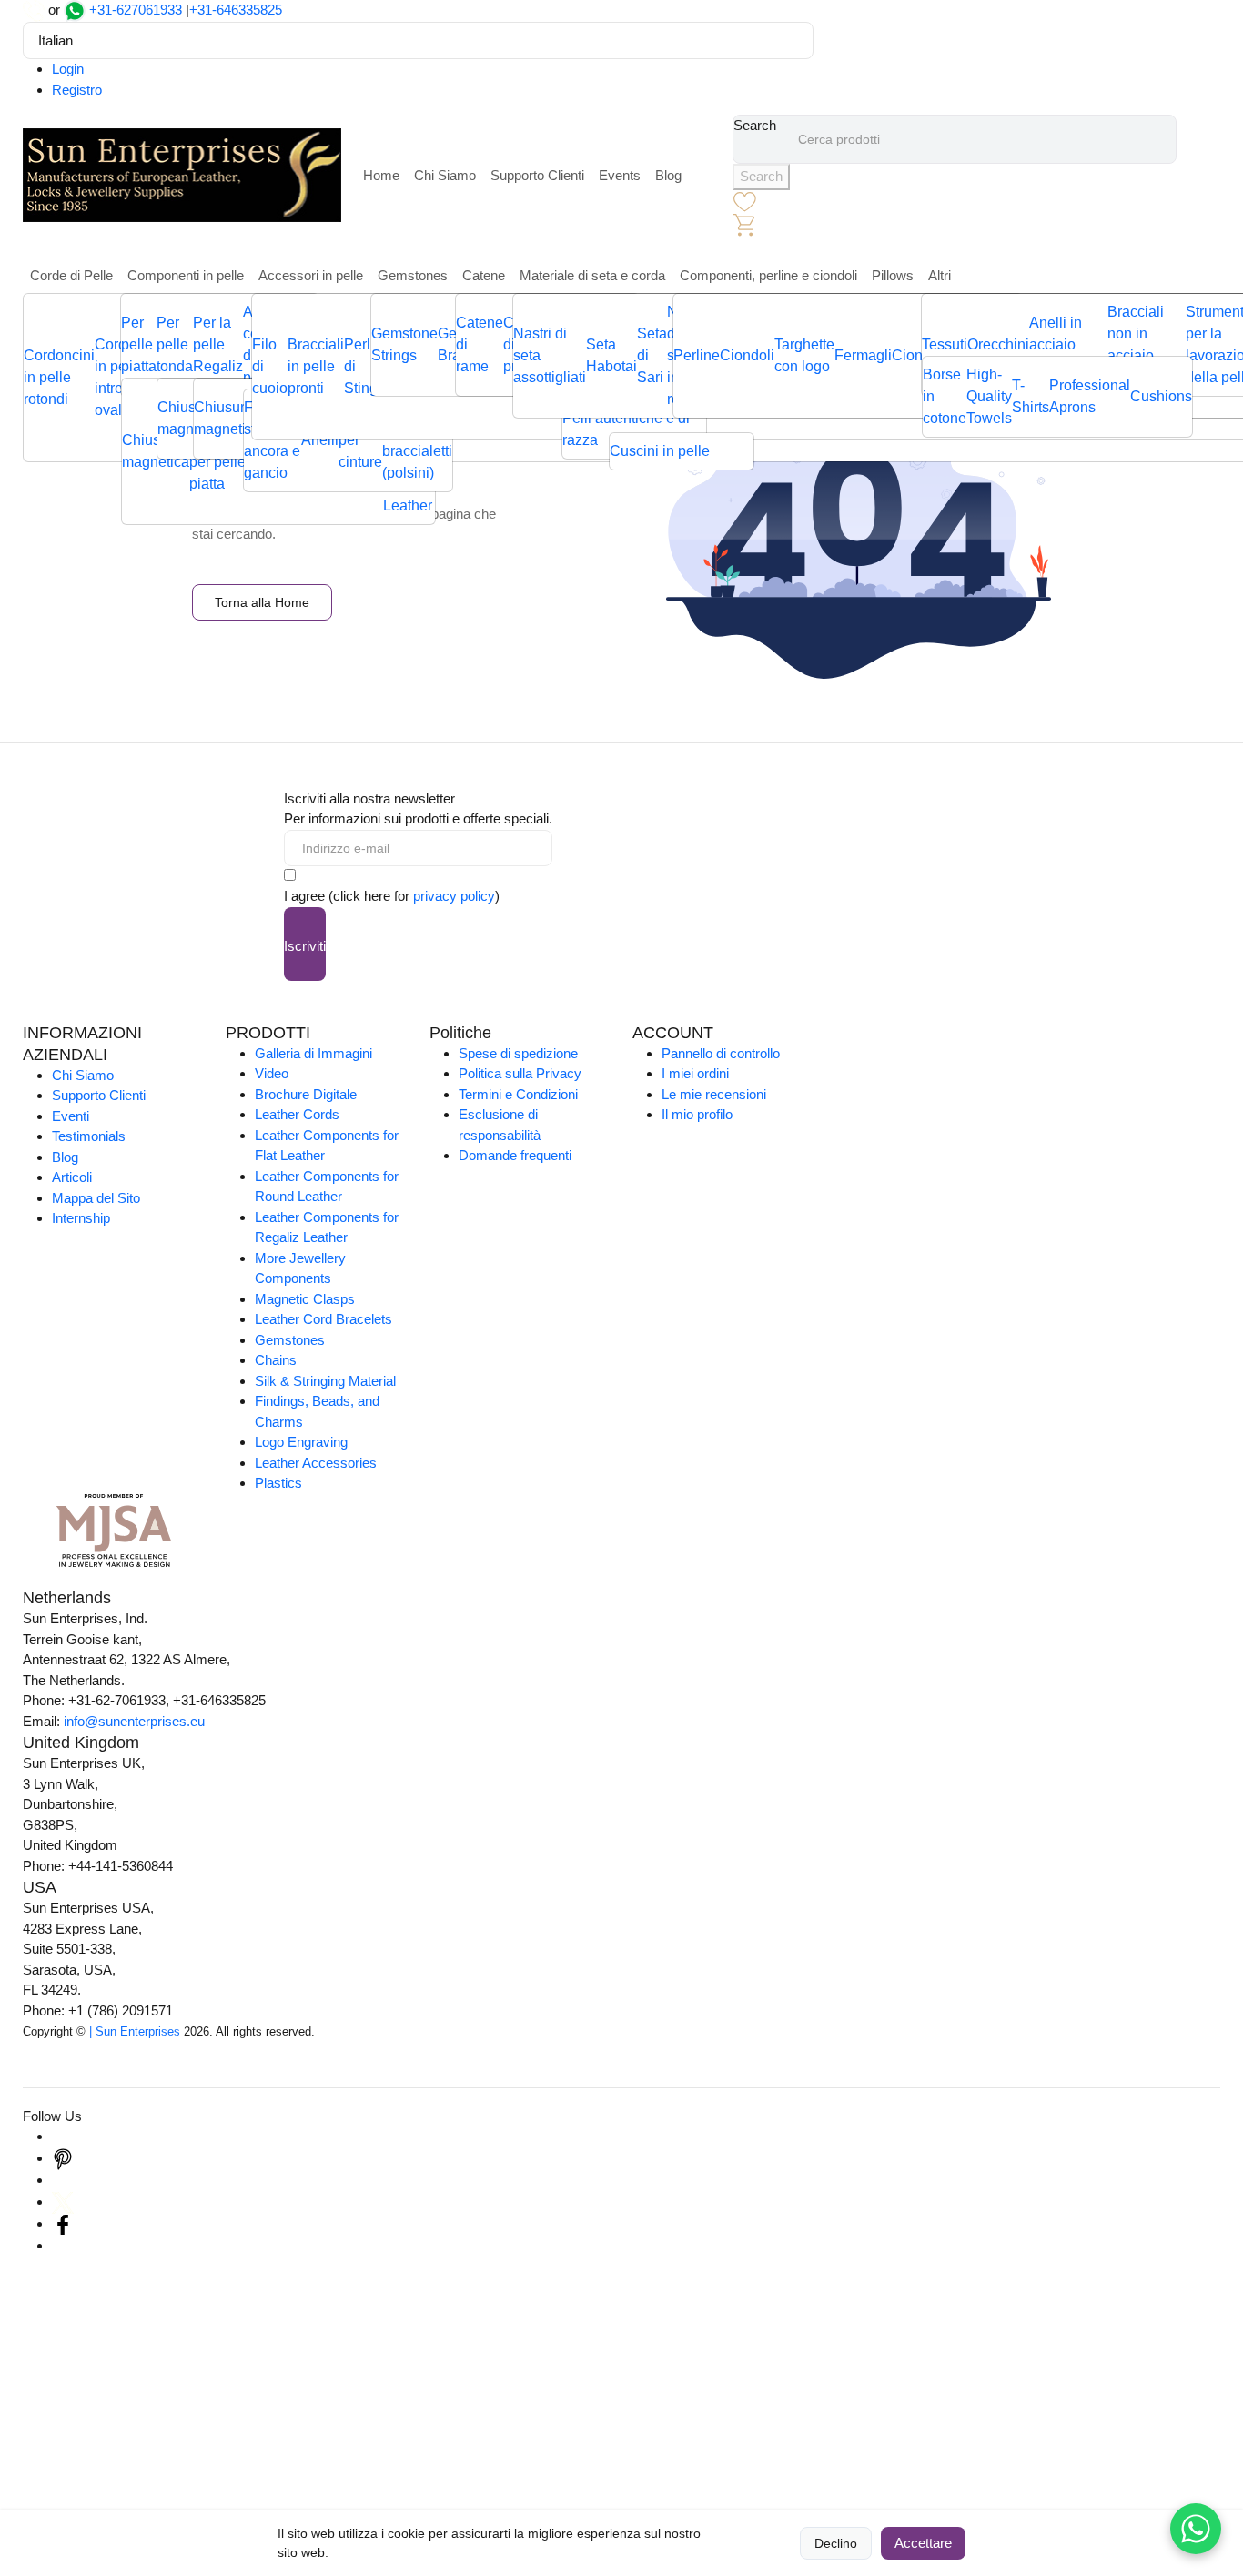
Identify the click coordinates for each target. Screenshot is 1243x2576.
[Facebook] (63, 2223)
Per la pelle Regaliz (218, 344)
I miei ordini (695, 1073)
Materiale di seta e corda (592, 275)
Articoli (72, 1177)
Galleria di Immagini (313, 1053)
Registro (77, 90)
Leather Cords (297, 1114)
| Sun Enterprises (135, 2031)
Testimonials (89, 1136)
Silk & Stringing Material (325, 1381)
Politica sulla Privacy (520, 1073)
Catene (484, 275)
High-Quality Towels (989, 396)
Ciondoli (747, 355)
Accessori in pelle (311, 275)
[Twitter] (63, 2202)
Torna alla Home (262, 602)
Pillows (893, 275)
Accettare (923, 2543)
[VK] (63, 2245)
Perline (697, 355)
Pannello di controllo (721, 1053)
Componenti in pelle (186, 275)
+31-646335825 (236, 10)
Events (620, 175)
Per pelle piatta (139, 344)
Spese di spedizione (518, 1053)
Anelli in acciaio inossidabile (1068, 344)
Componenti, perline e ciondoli (768, 275)
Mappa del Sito (96, 1198)
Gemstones (413, 275)
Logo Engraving (301, 1442)
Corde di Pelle (71, 275)
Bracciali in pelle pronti (316, 366)
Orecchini (998, 344)
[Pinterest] (63, 2158)
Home (381, 175)
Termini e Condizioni (518, 1094)
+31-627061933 (136, 10)
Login (68, 69)
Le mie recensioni (714, 1094)
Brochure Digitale (306, 1094)
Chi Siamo (445, 175)
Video (272, 1073)
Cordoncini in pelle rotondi (59, 377)
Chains (276, 1360)
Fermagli (863, 355)
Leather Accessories (316, 1463)
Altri (940, 275)
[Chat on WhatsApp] (1196, 2529)
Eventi (71, 1116)
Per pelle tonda (175, 344)
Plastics (278, 1483)
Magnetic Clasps (305, 1299)
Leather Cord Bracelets (323, 1319)
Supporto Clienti (537, 175)
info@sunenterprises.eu (134, 1721)
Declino (836, 2543)
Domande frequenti (515, 1155)
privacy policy (454, 896)
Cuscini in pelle (660, 451)
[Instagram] (63, 2136)
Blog (668, 175)
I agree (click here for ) (392, 896)
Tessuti (945, 344)
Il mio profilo (697, 1114)
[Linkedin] (63, 2180)
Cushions (1161, 396)
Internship (81, 1218)
